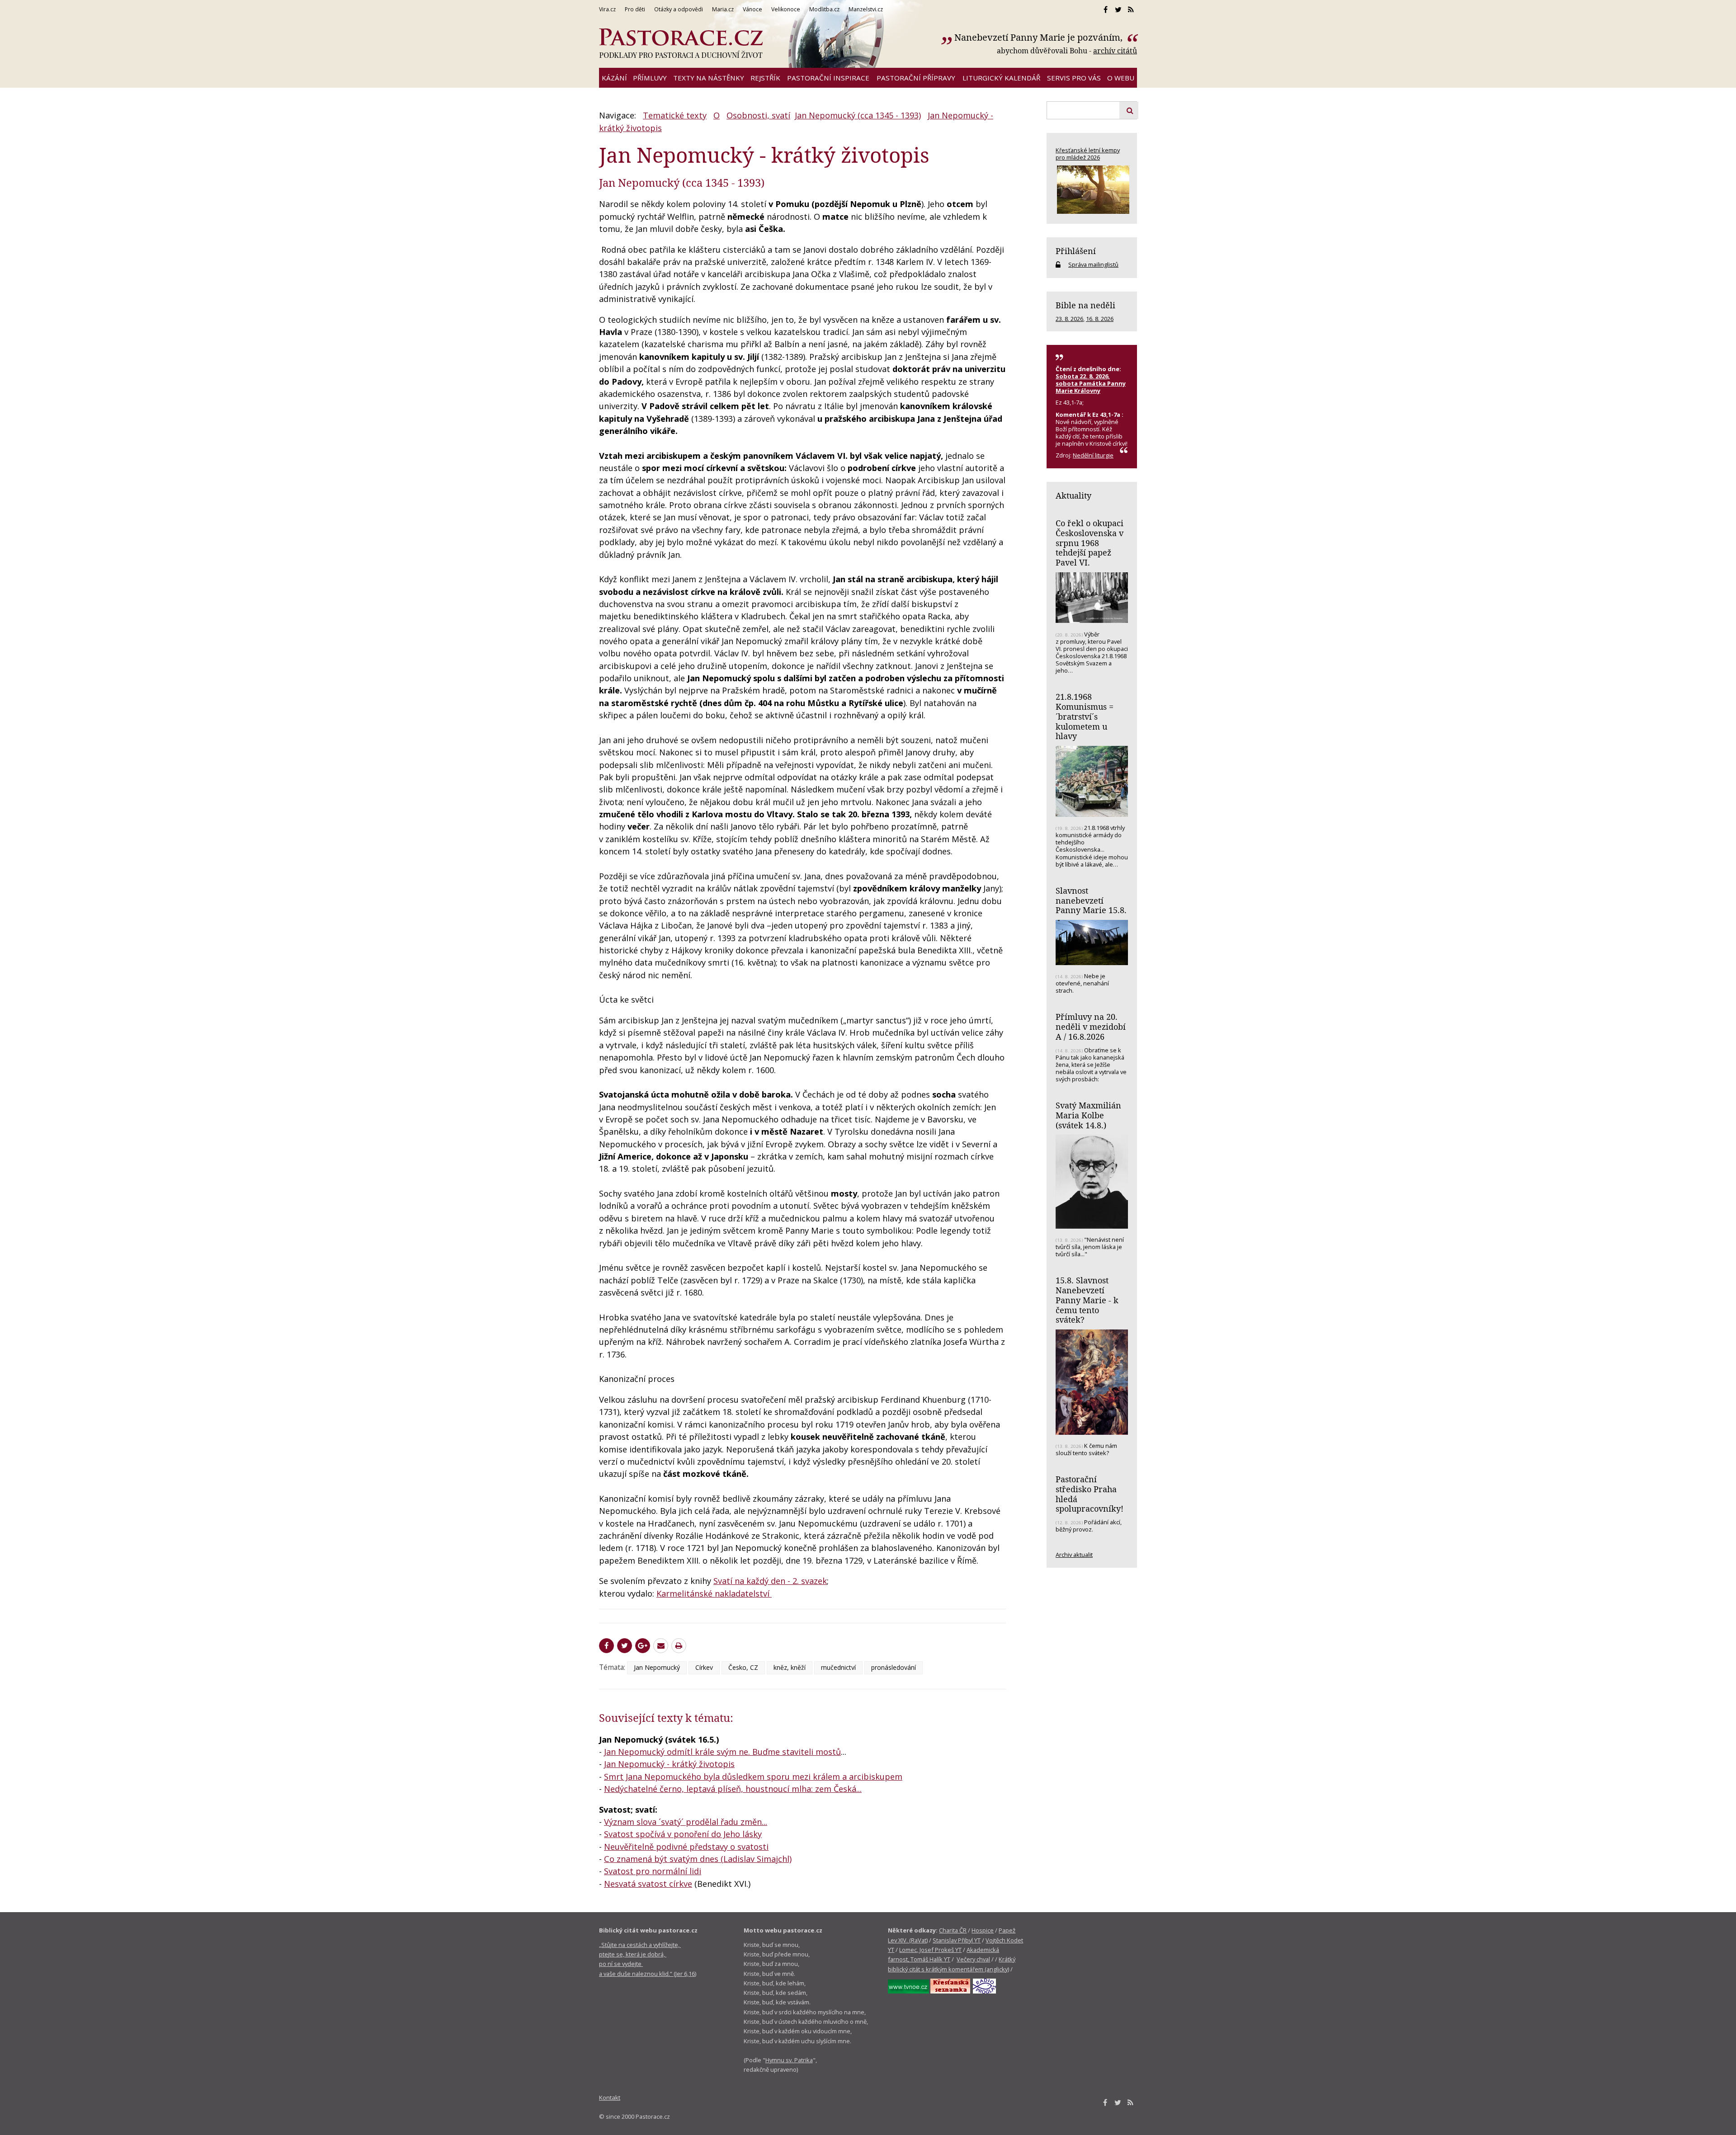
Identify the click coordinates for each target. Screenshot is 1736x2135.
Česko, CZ (743, 1667)
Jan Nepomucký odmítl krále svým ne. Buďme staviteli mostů (722, 1752)
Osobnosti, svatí (758, 115)
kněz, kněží (790, 1667)
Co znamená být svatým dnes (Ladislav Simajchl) (698, 1859)
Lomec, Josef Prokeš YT (930, 1950)
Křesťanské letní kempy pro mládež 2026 (1088, 154)
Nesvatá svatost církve (648, 1884)
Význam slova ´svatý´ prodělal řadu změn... (686, 1822)
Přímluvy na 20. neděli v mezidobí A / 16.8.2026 (1091, 1026)
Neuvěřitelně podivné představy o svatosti (686, 1847)
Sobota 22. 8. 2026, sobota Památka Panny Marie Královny (1091, 383)
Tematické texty (675, 115)
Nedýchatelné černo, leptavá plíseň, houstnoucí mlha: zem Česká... (733, 1789)
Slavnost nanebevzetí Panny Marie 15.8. (1091, 900)
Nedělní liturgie (1093, 455)
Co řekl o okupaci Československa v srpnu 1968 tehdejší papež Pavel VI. (1090, 543)
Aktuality (1073, 495)
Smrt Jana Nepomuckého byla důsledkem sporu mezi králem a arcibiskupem (753, 1777)
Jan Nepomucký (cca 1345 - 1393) (858, 115)
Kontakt (610, 2097)
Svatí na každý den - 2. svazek (770, 1581)
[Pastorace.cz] (681, 43)
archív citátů (1115, 51)
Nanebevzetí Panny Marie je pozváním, (1040, 37)
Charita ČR (953, 1930)
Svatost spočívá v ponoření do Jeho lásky (683, 1834)
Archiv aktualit (1074, 1555)
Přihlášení (1076, 251)
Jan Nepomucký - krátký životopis (669, 1764)
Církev (704, 1667)
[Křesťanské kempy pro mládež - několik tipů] (1092, 190)
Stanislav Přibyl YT (957, 1940)
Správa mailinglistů (1093, 264)
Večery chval (973, 1959)
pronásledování (894, 1667)
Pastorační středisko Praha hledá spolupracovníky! (1090, 1494)
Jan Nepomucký (657, 1667)
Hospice (983, 1930)
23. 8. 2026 (1069, 319)
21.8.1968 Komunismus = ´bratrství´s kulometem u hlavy (1085, 716)
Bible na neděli (1085, 305)
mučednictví (838, 1667)
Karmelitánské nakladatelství (714, 1593)
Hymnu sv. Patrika (789, 2060)
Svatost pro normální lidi (653, 1871)
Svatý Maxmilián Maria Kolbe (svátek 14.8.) (1088, 1115)
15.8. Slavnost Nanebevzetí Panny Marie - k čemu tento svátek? (1087, 1300)
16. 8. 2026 (1100, 319)
